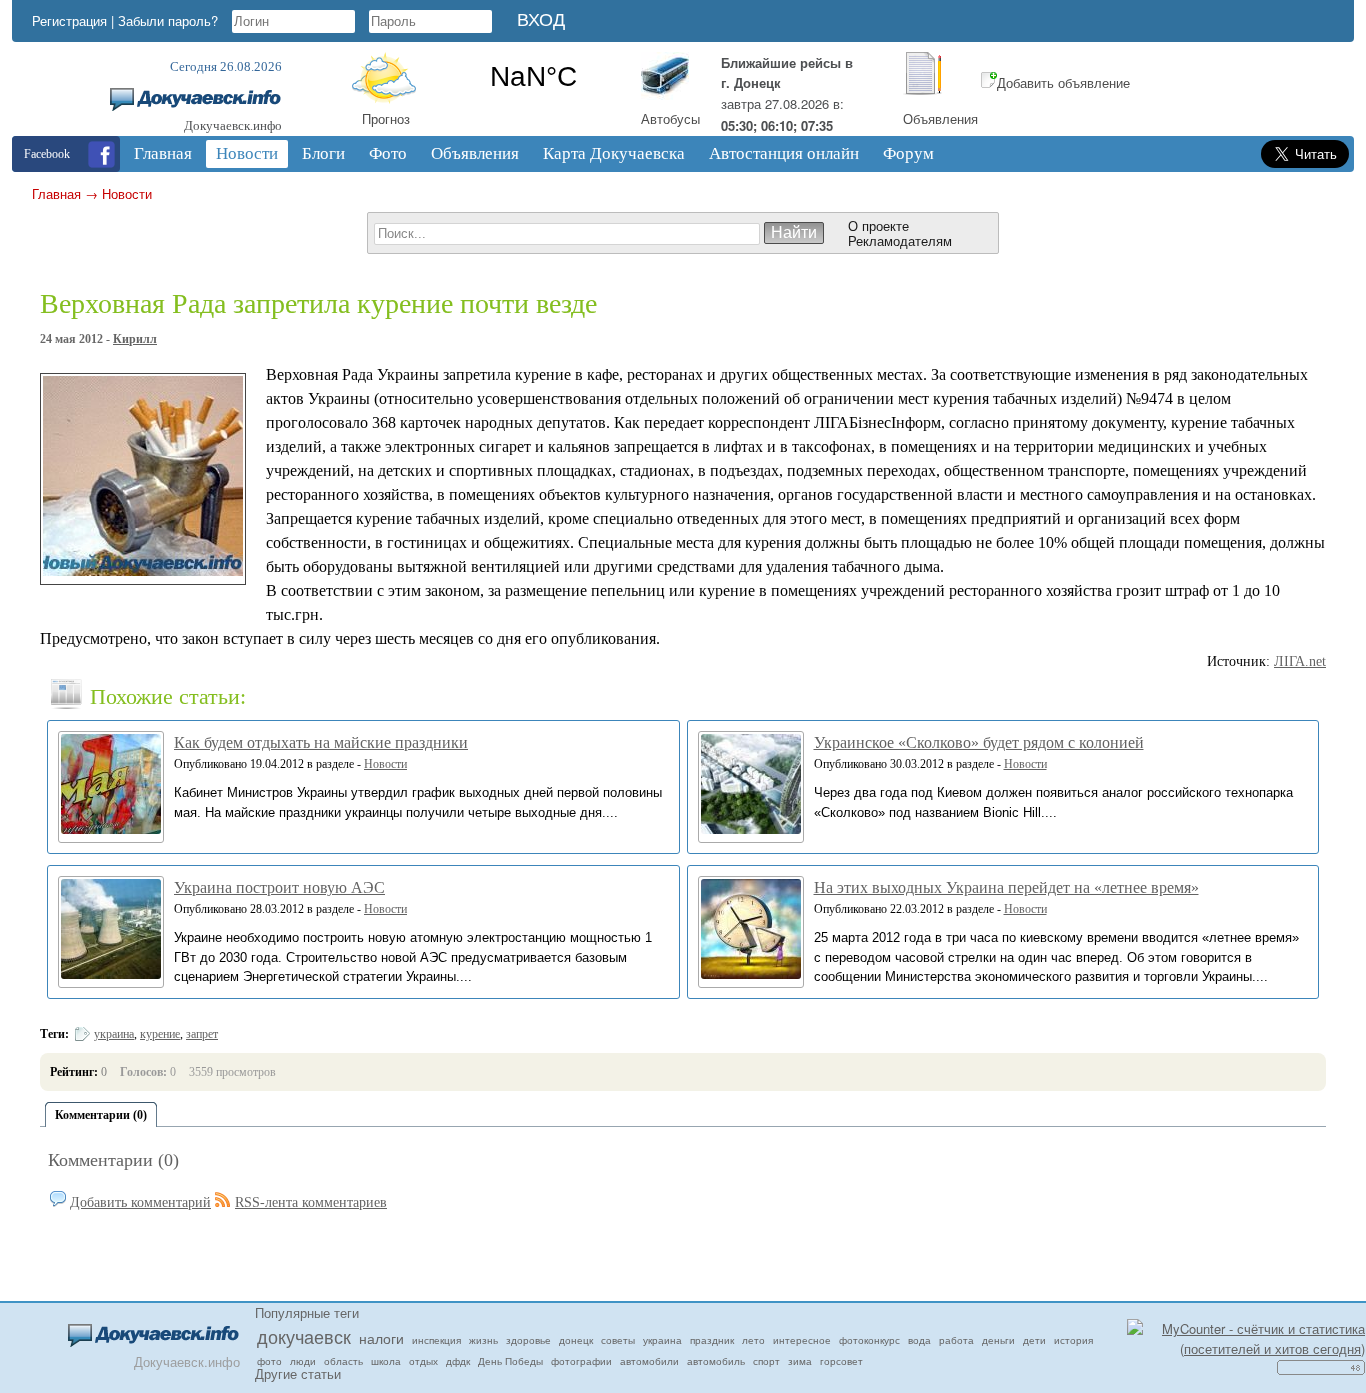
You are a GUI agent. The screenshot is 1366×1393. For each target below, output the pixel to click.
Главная (56, 193)
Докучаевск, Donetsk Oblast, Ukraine (533, 77)
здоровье (528, 1340)
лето (753, 1340)
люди (303, 1361)
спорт (766, 1361)
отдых (423, 1361)
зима (800, 1361)
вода (919, 1340)
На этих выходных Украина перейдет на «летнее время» (1006, 887)
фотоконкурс (869, 1340)
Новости (127, 193)
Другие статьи (298, 1373)
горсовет (841, 1361)
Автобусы (670, 118)
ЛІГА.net (1300, 661)
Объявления (940, 118)
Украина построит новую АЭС (279, 887)
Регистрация (69, 20)
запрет (202, 1034)
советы (618, 1340)
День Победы (510, 1361)
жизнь (483, 1340)
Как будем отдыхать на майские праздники (321, 742)
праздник (712, 1340)
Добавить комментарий (140, 1202)
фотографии (581, 1361)
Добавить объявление (1063, 82)
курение (160, 1034)
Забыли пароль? (168, 20)
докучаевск (304, 1336)
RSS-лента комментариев (311, 1202)
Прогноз (386, 118)
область (343, 1361)
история (1073, 1340)
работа (956, 1340)
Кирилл (135, 339)
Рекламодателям (900, 240)
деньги (998, 1340)
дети (1034, 1340)
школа (386, 1361)
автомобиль (716, 1361)
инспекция (436, 1340)
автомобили (649, 1361)
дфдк (458, 1361)
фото (269, 1361)
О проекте (878, 225)
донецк (576, 1340)
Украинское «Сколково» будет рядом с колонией (979, 742)
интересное (802, 1340)
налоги (381, 1338)
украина (114, 1034)
